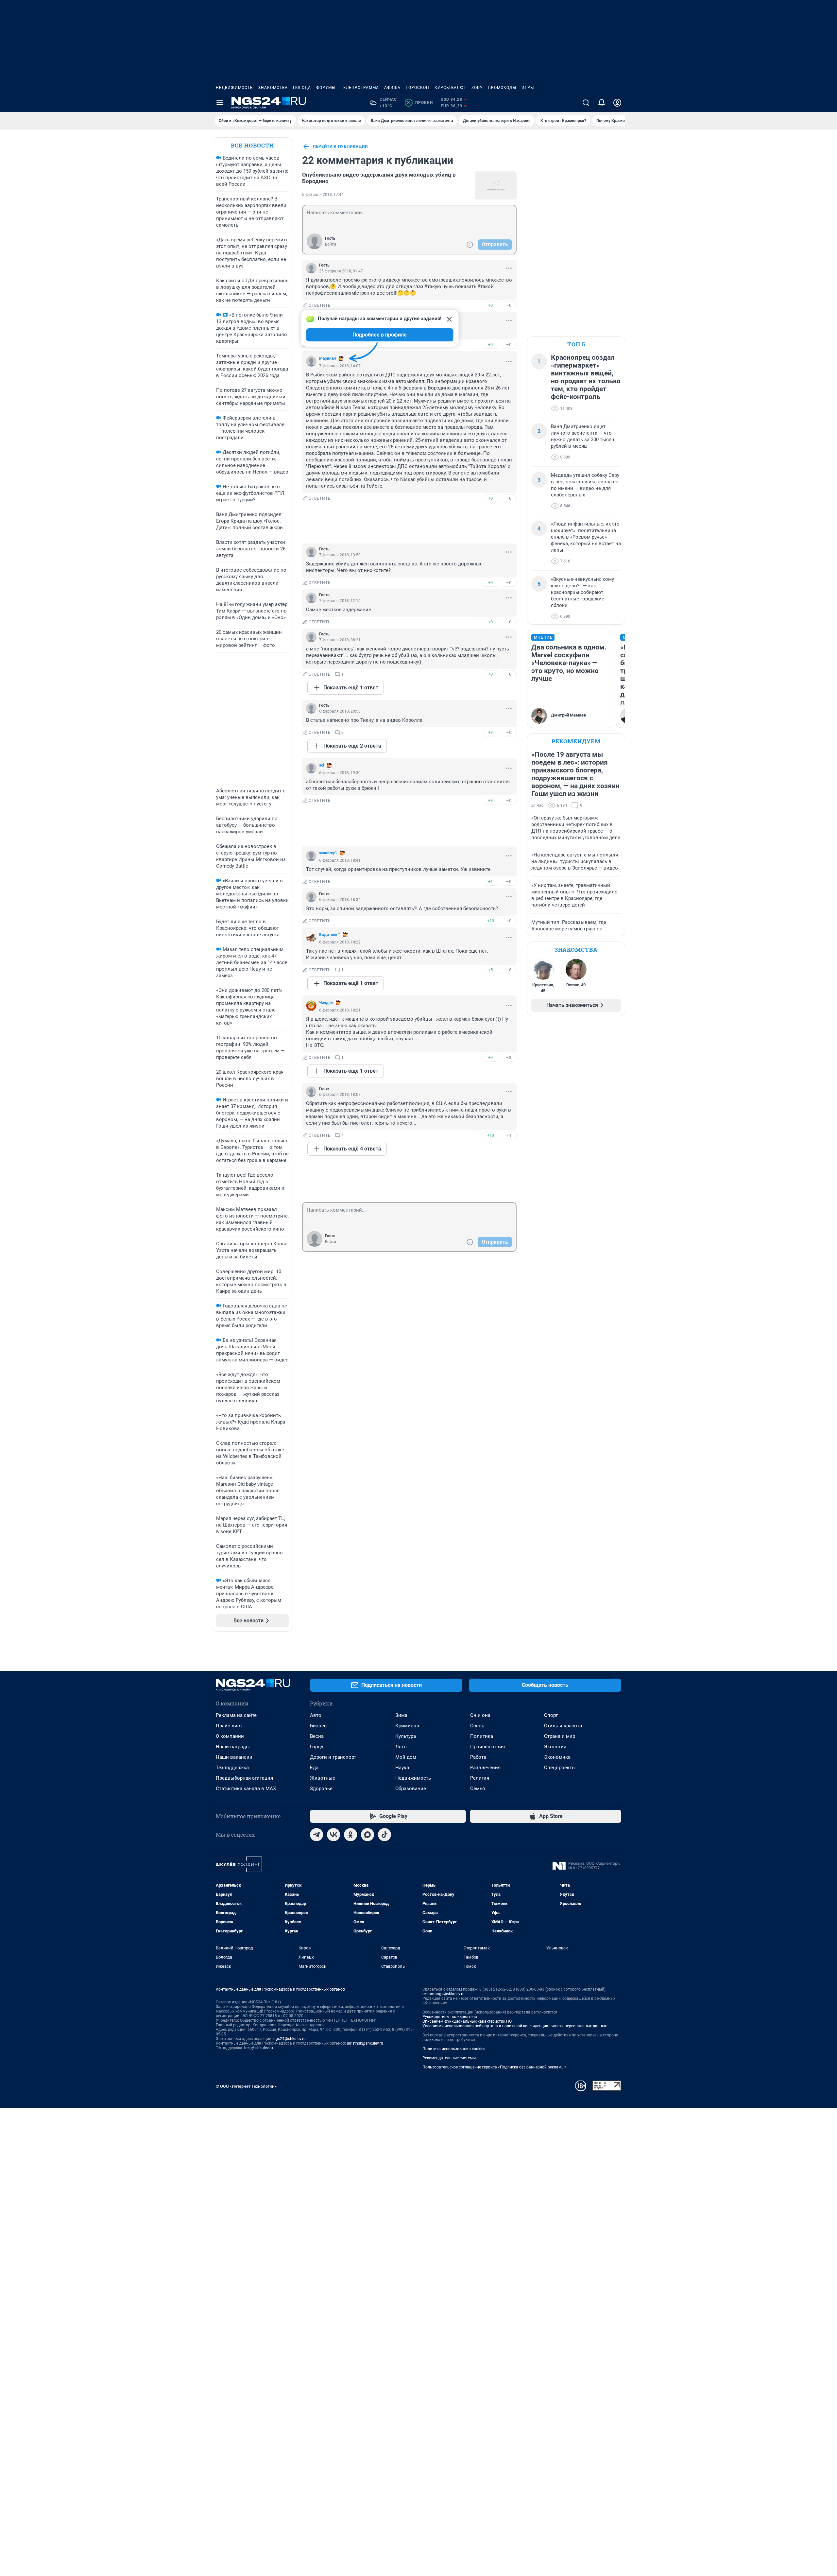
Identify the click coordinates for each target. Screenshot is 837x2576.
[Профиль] (617, 103)
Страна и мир (560, 1736)
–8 (509, 970)
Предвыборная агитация (244, 1778)
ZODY (477, 88)
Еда (314, 1768)
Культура (406, 1736)
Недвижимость (234, 88)
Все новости (252, 145)
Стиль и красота (563, 1726)
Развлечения (485, 1768)
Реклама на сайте (236, 1715)
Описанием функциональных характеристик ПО (467, 2021)
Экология (555, 1747)
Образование (411, 1789)
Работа (478, 1757)
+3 (490, 732)
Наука (402, 1768)
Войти (331, 244)
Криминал (407, 1726)
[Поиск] (586, 103)
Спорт (551, 1715)
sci (322, 765)
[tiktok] (384, 1835)
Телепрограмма (360, 88)
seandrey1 (328, 853)
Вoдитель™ (330, 935)
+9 (490, 800)
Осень (477, 1726)
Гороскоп (418, 88)
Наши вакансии (234, 1757)
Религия (480, 1778)
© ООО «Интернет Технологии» (246, 2086)
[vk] (333, 1835)
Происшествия (487, 1747)
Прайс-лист (229, 1726)
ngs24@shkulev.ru (290, 2039)
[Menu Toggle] (220, 103)
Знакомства (273, 88)
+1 (490, 882)
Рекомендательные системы (449, 2058)
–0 (509, 305)
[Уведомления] (602, 103)
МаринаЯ (327, 358)
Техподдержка (232, 1768)
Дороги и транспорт (333, 1757)
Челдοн (326, 1003)
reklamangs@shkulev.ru (444, 1994)
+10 (491, 921)
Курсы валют (450, 88)
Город (317, 1747)
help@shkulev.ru (259, 2048)
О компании (230, 1736)
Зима (401, 1715)
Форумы (326, 88)
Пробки (420, 103)
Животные (323, 1778)
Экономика (557, 1757)
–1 (509, 1135)
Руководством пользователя (450, 2017)
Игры (528, 88)
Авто (316, 1715)
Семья (478, 1789)
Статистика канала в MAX (246, 1789)
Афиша (392, 88)
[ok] (350, 1835)
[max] (367, 1835)
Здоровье (321, 1789)
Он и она (480, 1715)
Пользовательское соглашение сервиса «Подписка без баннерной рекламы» (494, 2067)
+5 (490, 970)
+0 (490, 305)
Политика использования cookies (454, 2049)
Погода (302, 88)
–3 (509, 1057)
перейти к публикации (340, 147)
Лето (401, 1747)
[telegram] (316, 1835)
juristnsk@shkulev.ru (365, 2043)
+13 (491, 1135)
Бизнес (318, 1726)
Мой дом (406, 1757)
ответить (320, 305)
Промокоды (502, 88)
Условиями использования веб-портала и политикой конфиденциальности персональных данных (515, 2026)
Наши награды (233, 1747)
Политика (482, 1736)
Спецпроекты (560, 1768)
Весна (317, 1736)
